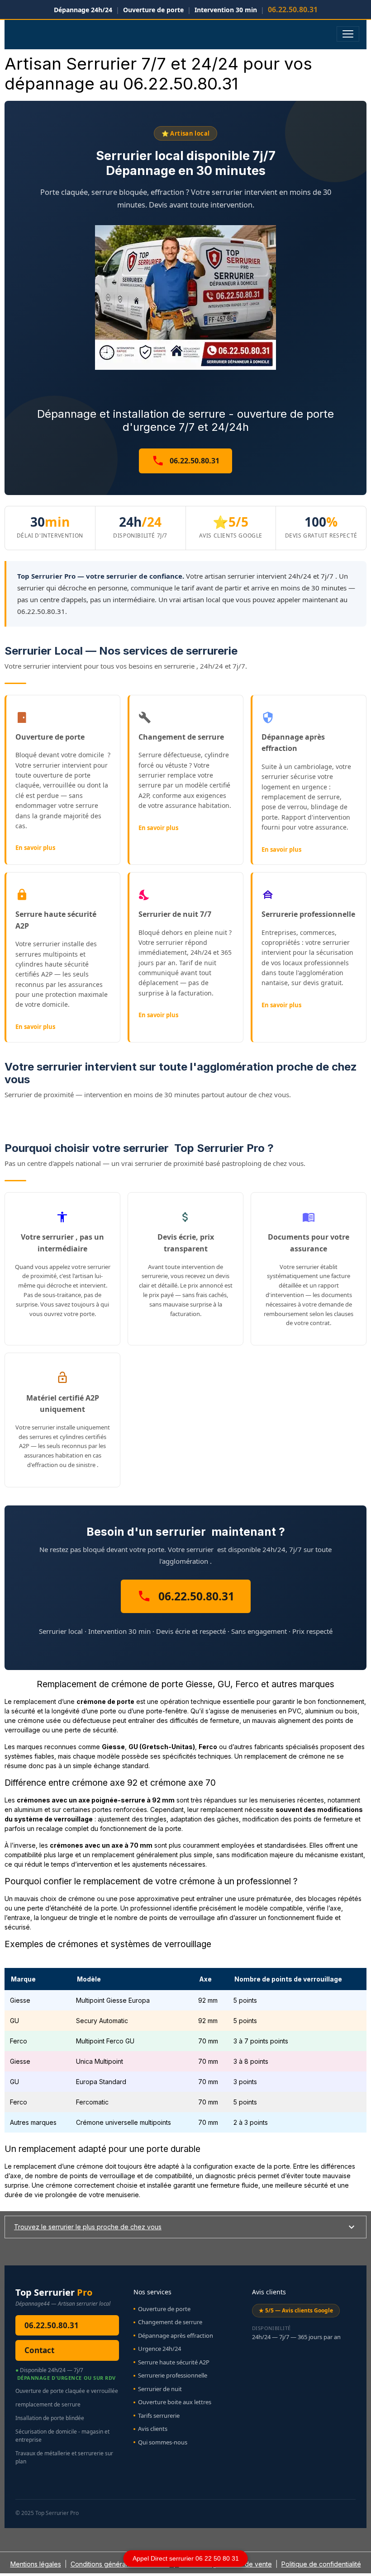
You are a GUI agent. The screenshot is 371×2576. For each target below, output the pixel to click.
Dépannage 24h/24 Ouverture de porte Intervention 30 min (186, 9)
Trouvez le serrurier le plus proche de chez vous (88, 2227)
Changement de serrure (170, 2322)
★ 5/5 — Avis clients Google (296, 2310)
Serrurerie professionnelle (173, 2375)
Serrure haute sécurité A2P (174, 2362)
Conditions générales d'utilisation (120, 2564)
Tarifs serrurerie (159, 2416)
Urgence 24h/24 (159, 2349)
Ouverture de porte (164, 2309)
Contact (39, 2350)
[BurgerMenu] (348, 34)
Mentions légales (36, 2564)
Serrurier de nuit (160, 2389)
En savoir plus (35, 848)
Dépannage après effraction (176, 2335)
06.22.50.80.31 (194, 461)
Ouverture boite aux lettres (175, 2402)
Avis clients (153, 2429)
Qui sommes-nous (163, 2442)
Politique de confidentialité (321, 2564)
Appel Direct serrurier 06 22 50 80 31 (186, 2558)
